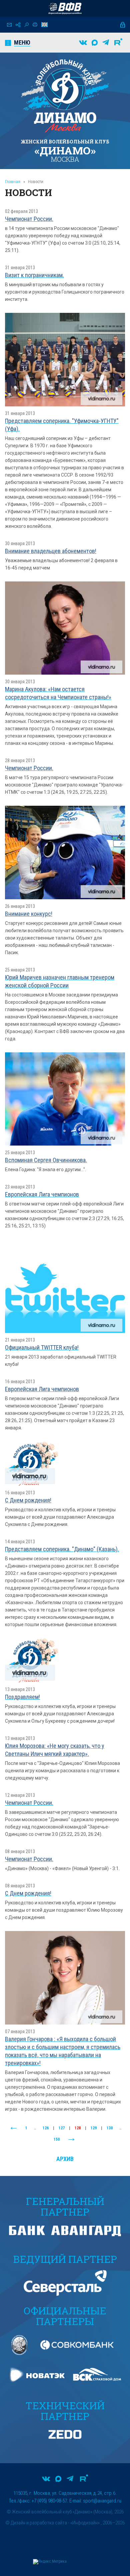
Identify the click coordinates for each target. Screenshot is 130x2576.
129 (94, 2128)
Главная (13, 182)
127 (62, 2128)
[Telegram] (106, 43)
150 (57, 2139)
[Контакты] (9, 25)
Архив (65, 2159)
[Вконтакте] (83, 43)
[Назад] (14, 2128)
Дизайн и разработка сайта (39, 2523)
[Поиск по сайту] (26, 25)
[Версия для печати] (35, 25)
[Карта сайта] (18, 25)
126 (46, 2128)
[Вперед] (71, 2140)
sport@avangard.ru (102, 2501)
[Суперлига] (65, 8)
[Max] (95, 43)
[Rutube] (118, 43)
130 (110, 2128)
